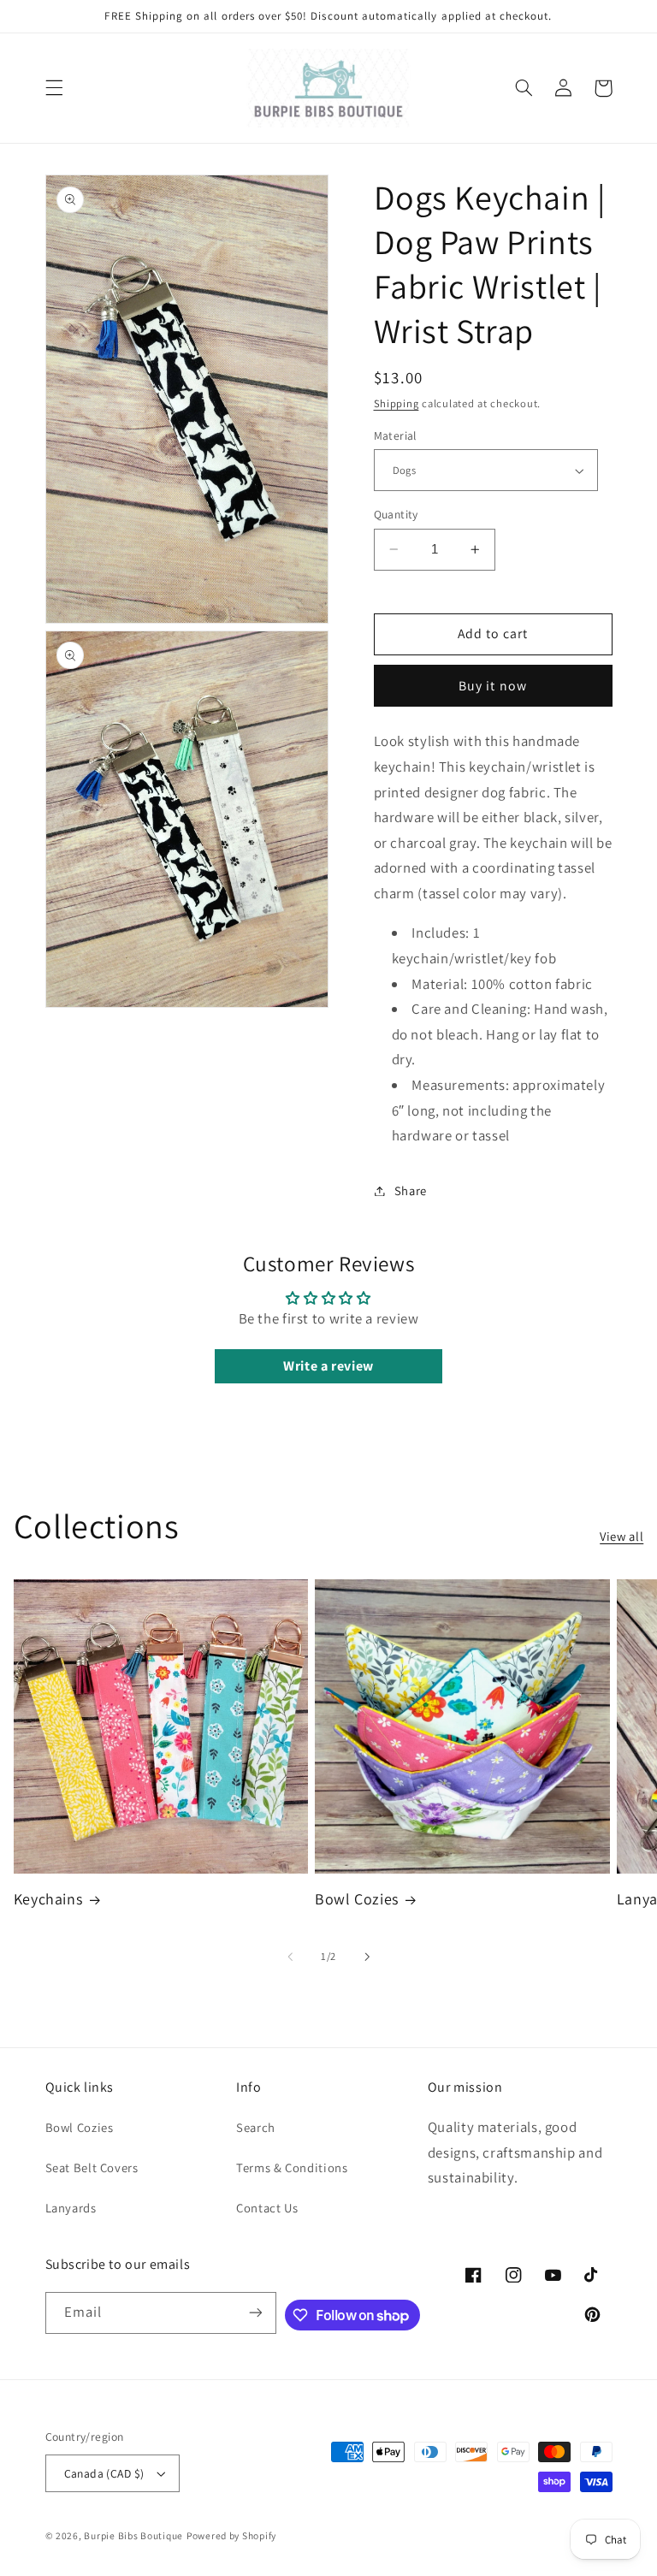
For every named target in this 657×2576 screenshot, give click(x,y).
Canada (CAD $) (104, 2473)
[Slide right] (367, 1957)
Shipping (397, 403)
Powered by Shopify (231, 2535)
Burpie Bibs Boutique (133, 2535)
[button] (54, 88)
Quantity (396, 514)
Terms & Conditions (292, 2167)
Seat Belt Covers (92, 2167)
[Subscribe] (256, 2313)
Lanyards (71, 2208)
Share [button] (411, 1190)
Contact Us (267, 2208)
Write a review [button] (328, 1366)
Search (256, 2127)
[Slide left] (290, 1957)
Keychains (48, 1899)
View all (621, 1536)
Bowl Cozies (357, 1899)
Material (395, 435)
